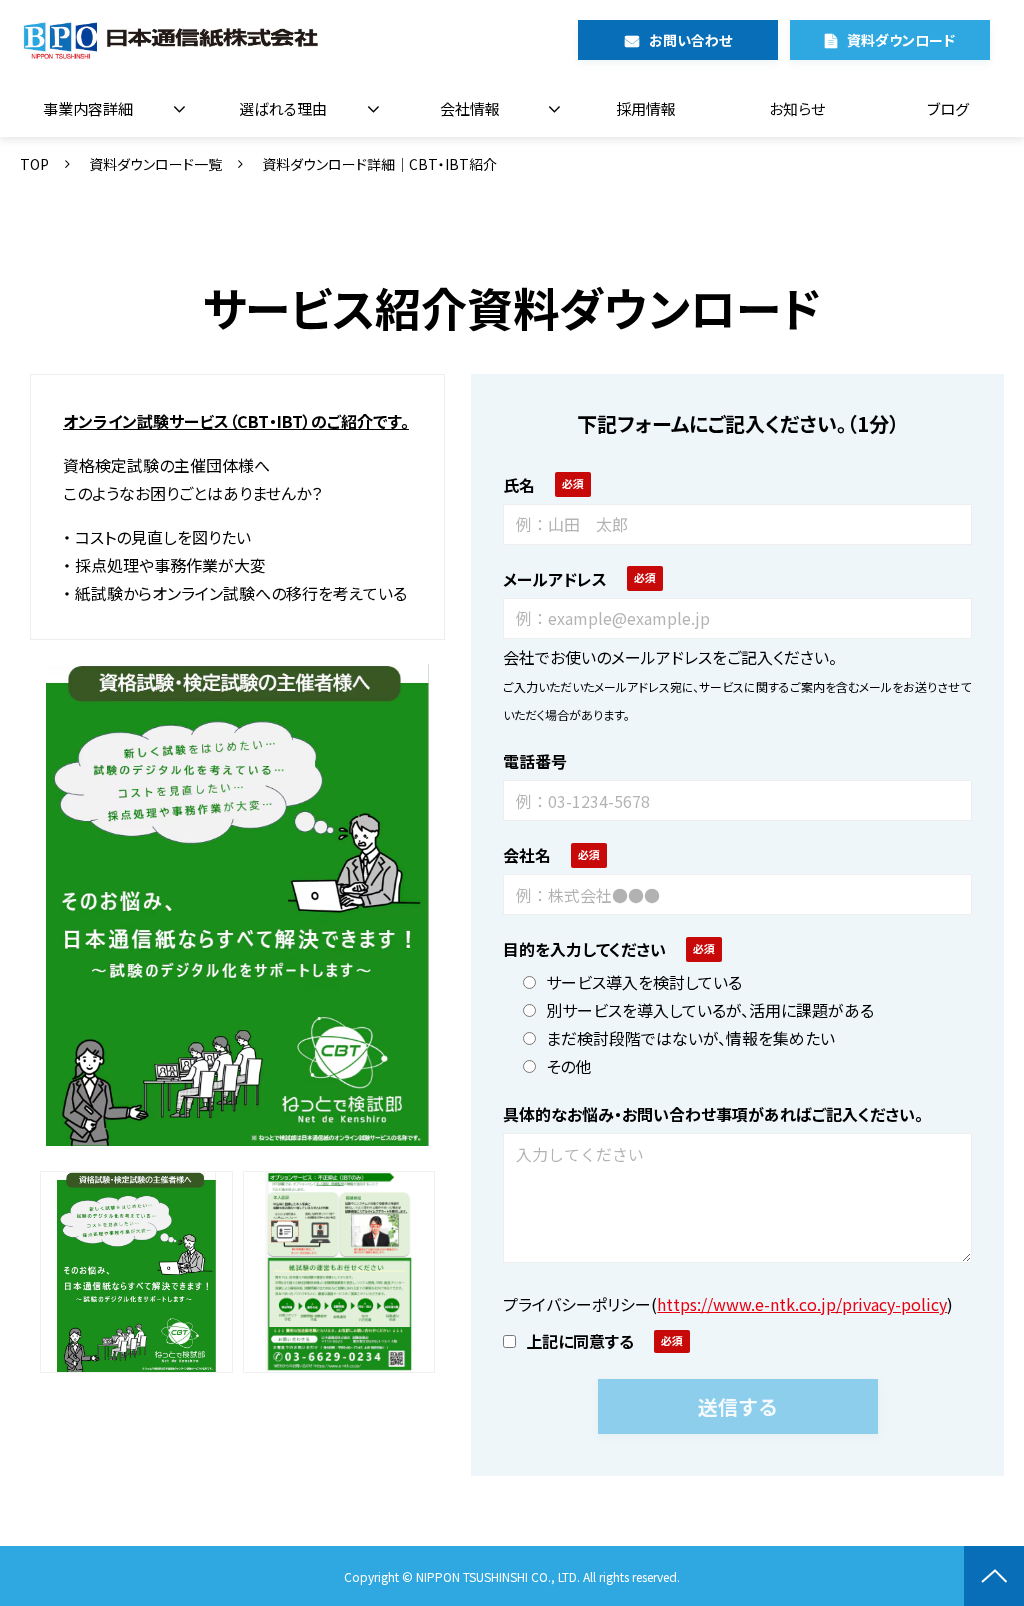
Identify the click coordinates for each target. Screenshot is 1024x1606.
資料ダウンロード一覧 (155, 164)
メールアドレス (555, 579)
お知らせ (797, 108)
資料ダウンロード (901, 40)
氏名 (519, 485)
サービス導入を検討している (644, 982)
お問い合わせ (690, 40)
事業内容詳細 (88, 108)
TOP (34, 164)
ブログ (948, 108)
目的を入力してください (584, 949)
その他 (568, 1066)
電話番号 (535, 761)
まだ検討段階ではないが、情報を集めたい (690, 1038)
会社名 (527, 855)
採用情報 (646, 108)
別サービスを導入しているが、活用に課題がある (710, 1010)
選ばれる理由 (283, 108)
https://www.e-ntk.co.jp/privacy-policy (802, 1304)
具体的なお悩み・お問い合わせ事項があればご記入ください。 (713, 1114)
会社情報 (470, 108)
